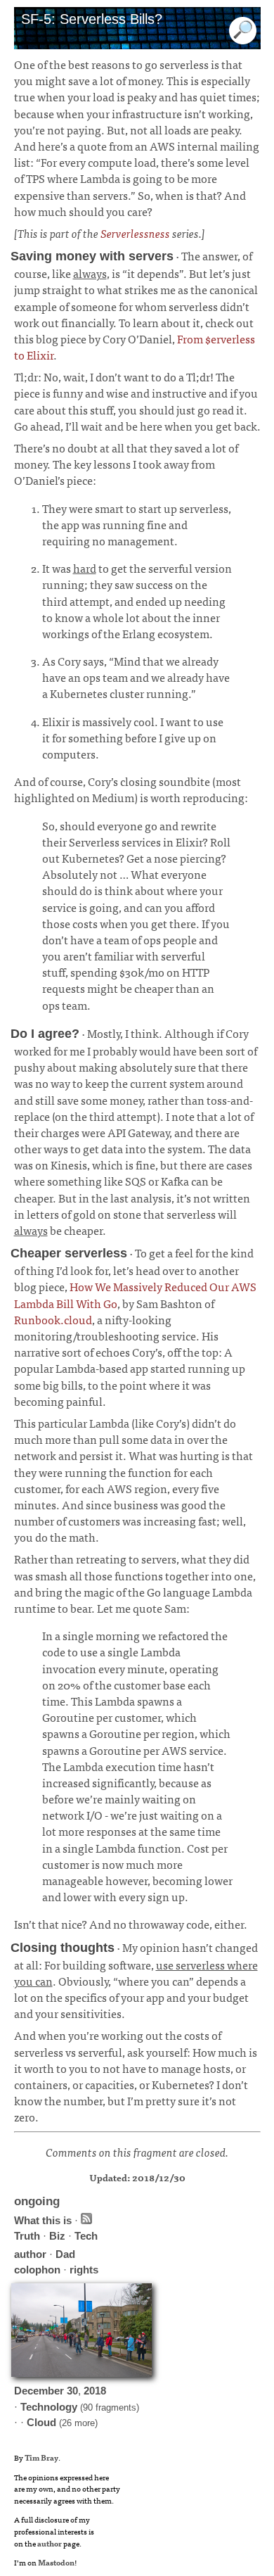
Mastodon (56, 2562)
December (39, 2391)
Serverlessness (135, 233)
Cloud (41, 2422)
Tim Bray (41, 2457)
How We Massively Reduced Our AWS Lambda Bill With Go (135, 1294)
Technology (49, 2407)
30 (72, 2391)
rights (84, 2270)
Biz (57, 2236)
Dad (65, 2254)
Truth (27, 2236)
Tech (86, 2236)
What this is (43, 2220)
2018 (95, 2391)
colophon (37, 2270)
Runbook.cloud (53, 1319)
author (30, 2254)
